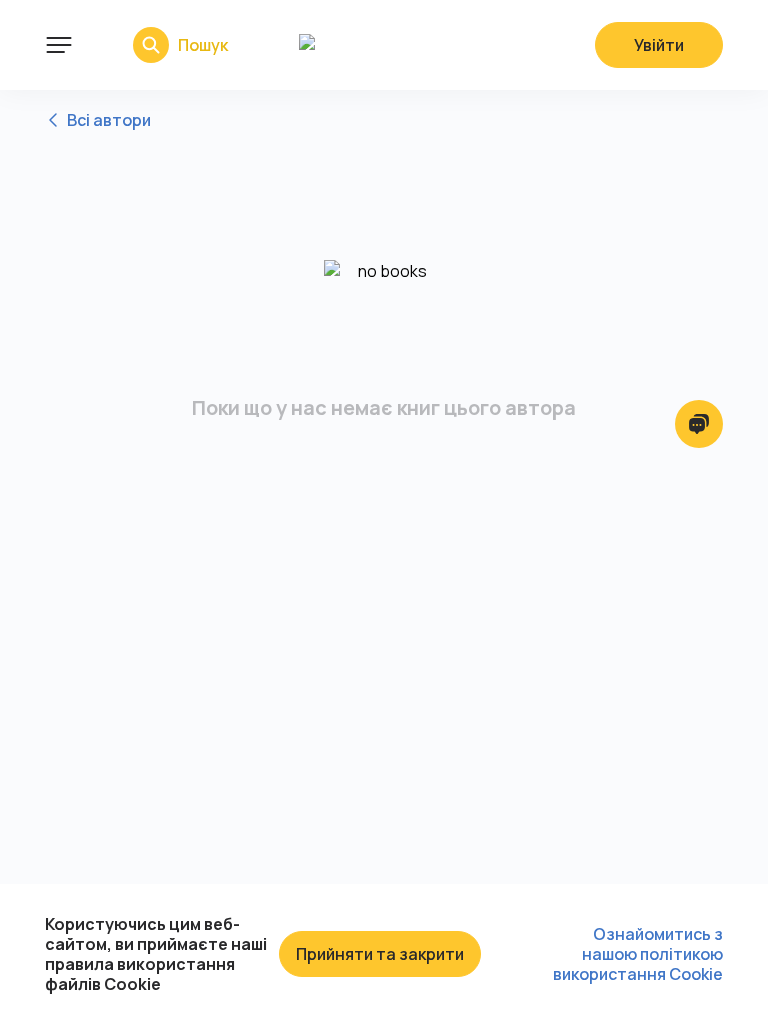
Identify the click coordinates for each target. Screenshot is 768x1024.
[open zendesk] (699, 424)
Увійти (659, 45)
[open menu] (59, 45)
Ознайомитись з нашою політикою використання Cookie (638, 954)
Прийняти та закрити (380, 954)
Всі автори (109, 120)
